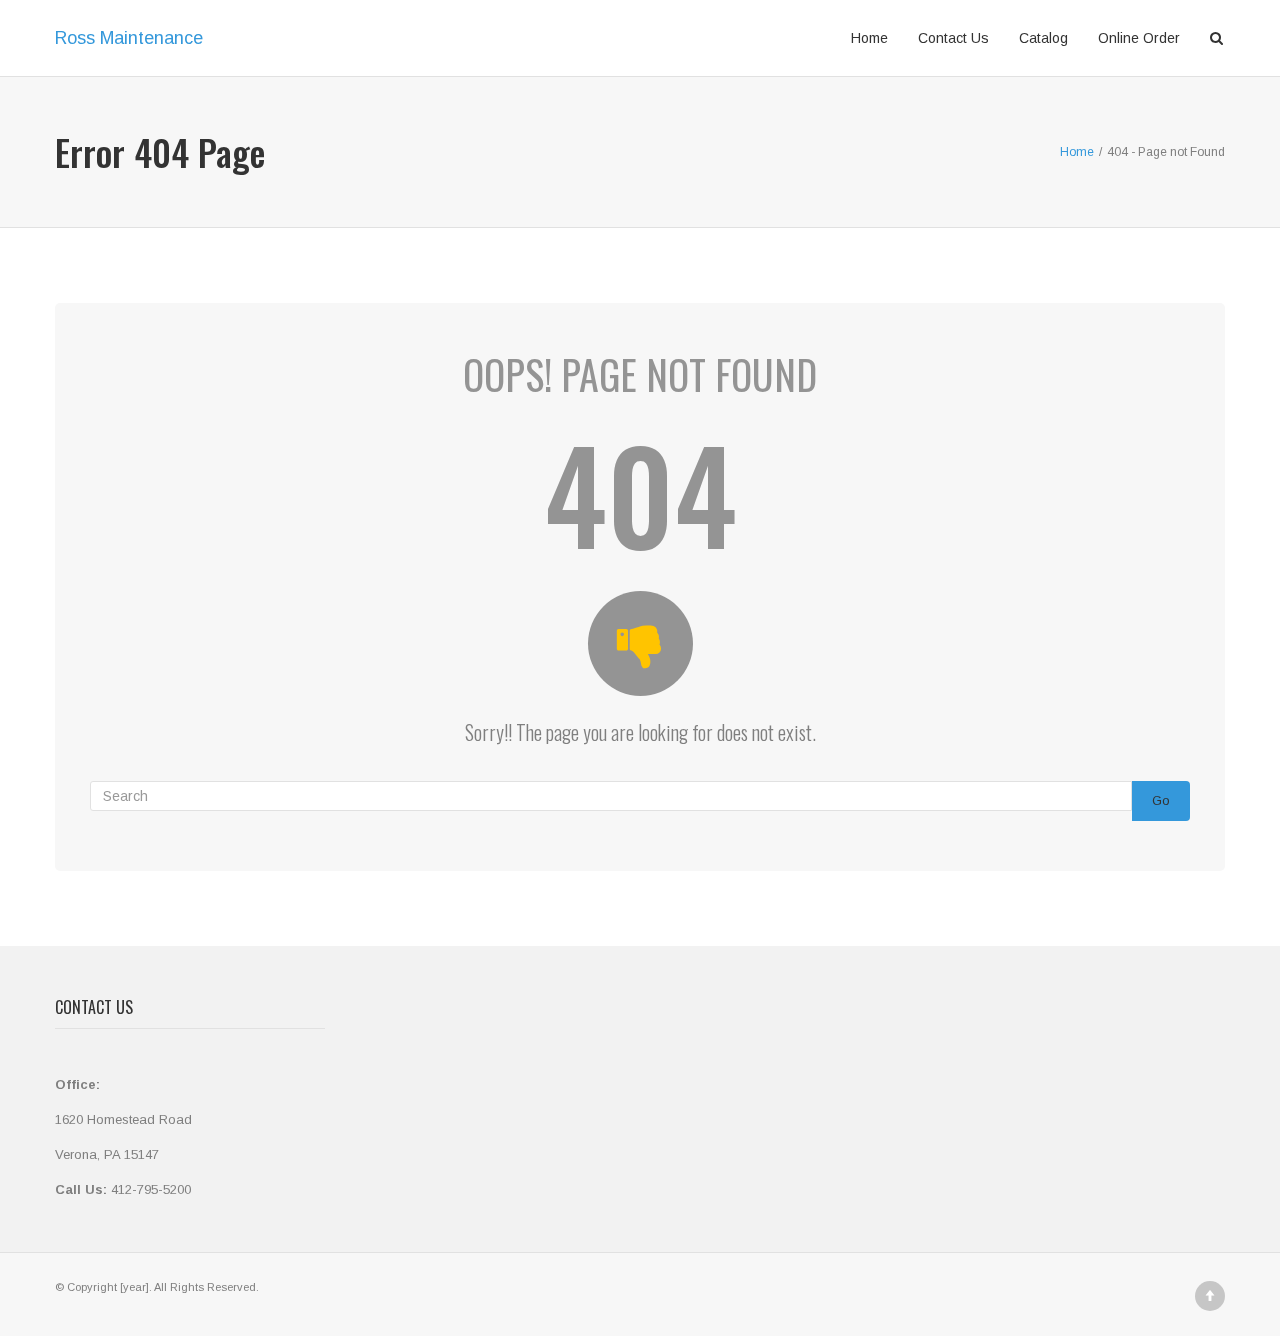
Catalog (1043, 38)
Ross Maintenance (129, 38)
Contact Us (953, 38)
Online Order (1139, 38)
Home (869, 38)
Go (1161, 800)
